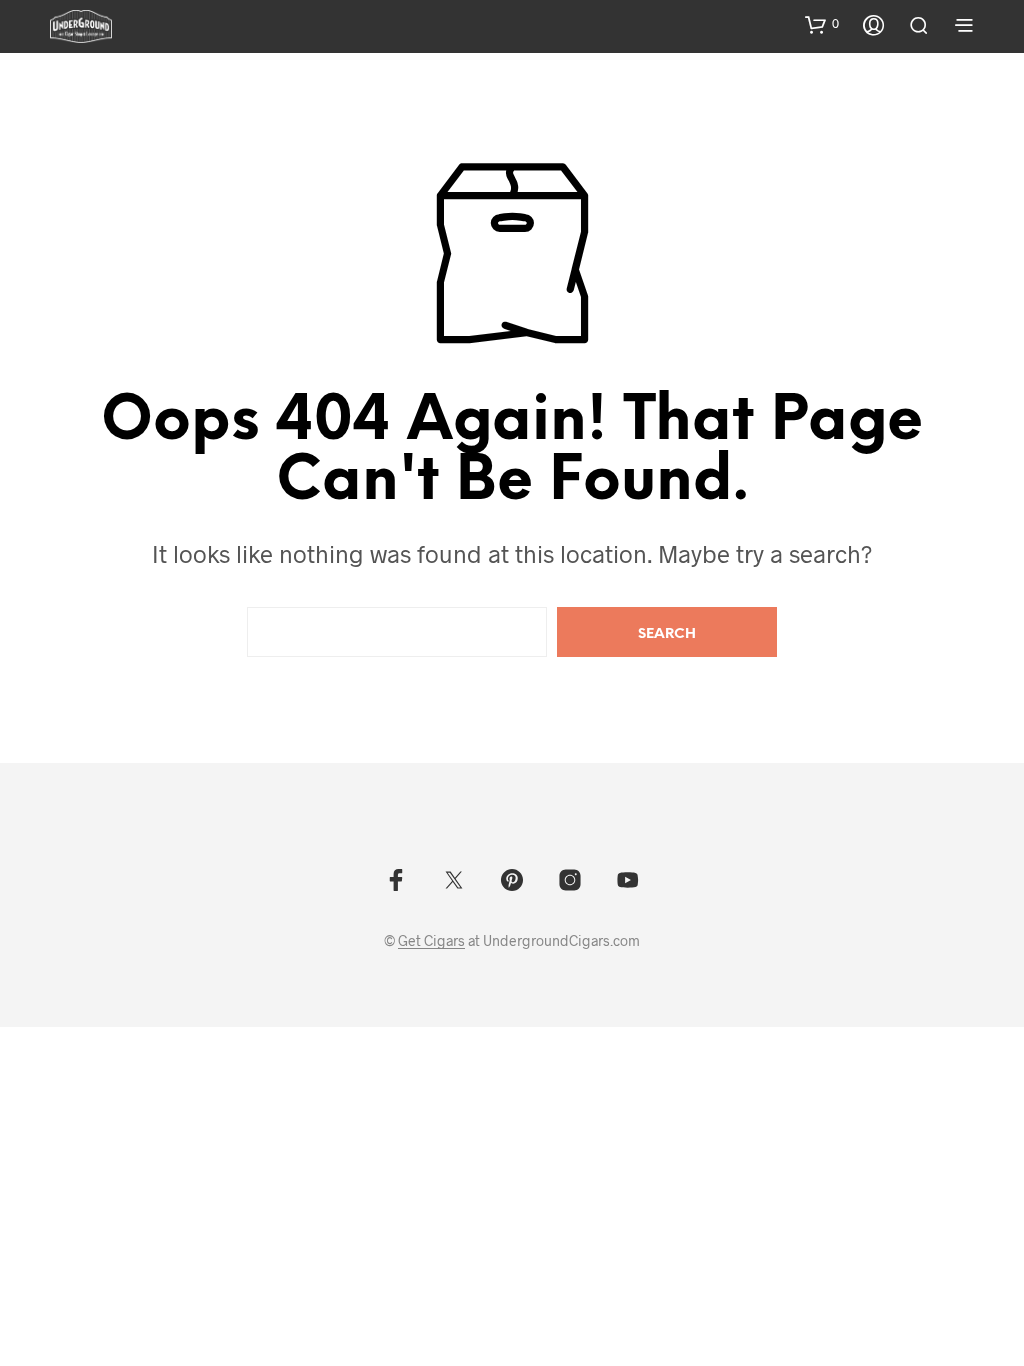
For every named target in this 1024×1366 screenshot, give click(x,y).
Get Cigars (431, 941)
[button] (822, 24)
